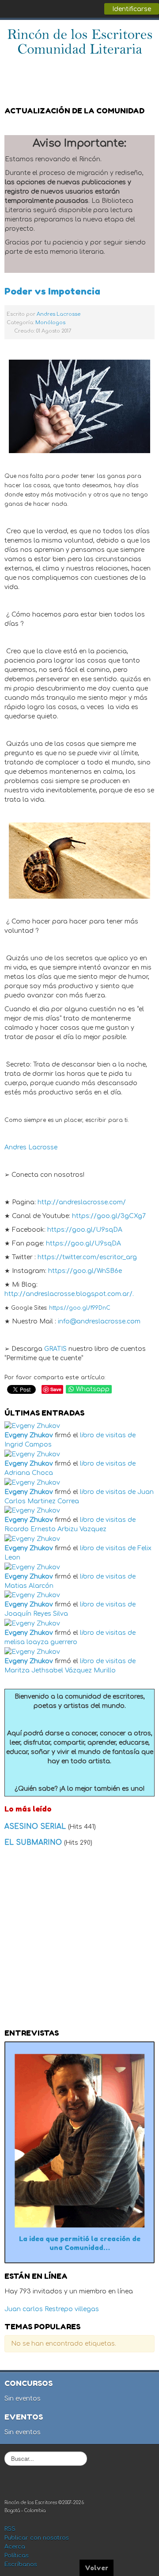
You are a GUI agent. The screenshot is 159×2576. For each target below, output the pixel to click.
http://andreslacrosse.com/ (82, 1202)
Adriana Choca (29, 1473)
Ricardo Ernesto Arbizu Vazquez (55, 1529)
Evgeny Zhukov (29, 1435)
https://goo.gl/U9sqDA (85, 1230)
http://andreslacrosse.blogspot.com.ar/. (69, 1294)
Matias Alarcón (29, 1586)
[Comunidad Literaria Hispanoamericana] (80, 41)
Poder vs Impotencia (52, 291)
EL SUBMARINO (34, 1843)
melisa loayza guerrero (41, 1642)
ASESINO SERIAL (36, 1827)
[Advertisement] (79, 1940)
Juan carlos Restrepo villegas (52, 2309)
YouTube (143, 68)
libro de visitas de (108, 1435)
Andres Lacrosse (59, 314)
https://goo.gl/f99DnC (80, 1308)
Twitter (125, 68)
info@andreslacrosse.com (99, 1321)
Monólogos (50, 323)
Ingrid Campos (28, 1445)
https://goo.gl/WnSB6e (85, 1271)
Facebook (108, 68)
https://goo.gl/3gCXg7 (109, 1216)
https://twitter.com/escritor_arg (87, 1257)
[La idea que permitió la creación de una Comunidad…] (79, 2140)
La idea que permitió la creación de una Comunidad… (80, 2243)
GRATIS (55, 1349)
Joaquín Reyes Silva (36, 1614)
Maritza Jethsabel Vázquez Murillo (60, 1670)
